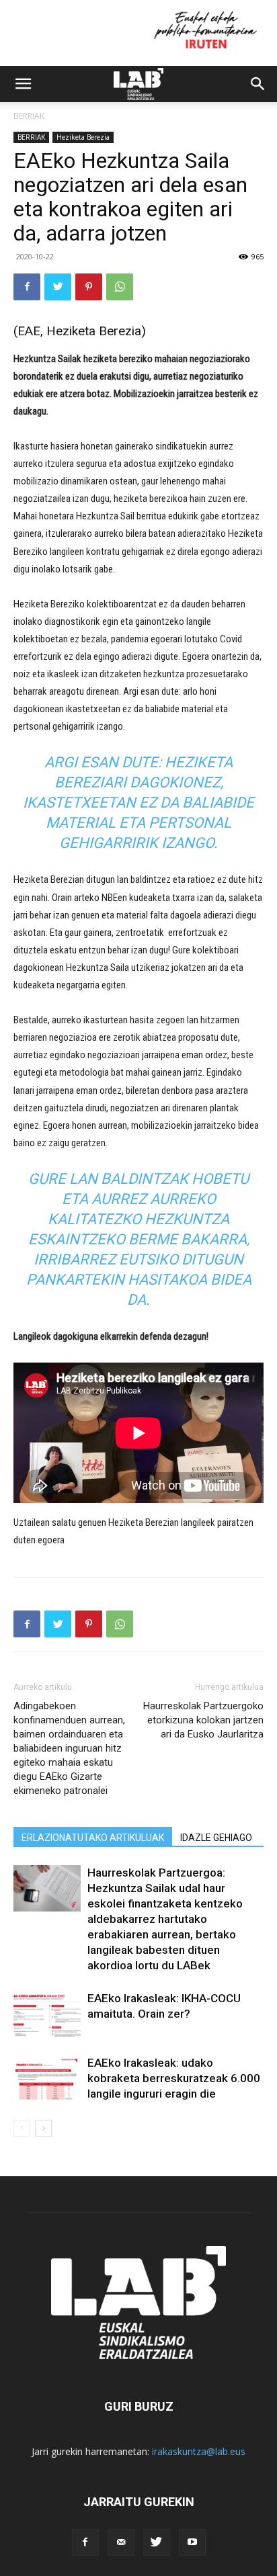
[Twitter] (58, 287)
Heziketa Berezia (83, 137)
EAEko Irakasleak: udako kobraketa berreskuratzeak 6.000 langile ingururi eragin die (174, 2078)
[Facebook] (27, 287)
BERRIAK (29, 116)
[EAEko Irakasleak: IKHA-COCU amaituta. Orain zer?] (47, 2014)
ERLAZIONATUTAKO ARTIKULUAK (93, 1838)
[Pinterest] (89, 287)
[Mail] (121, 2542)
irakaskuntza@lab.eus (199, 2451)
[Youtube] (192, 2542)
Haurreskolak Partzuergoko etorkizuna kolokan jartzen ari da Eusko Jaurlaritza (203, 1720)
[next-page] (43, 2128)
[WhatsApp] (120, 287)
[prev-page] (22, 2128)
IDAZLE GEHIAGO (216, 1838)
